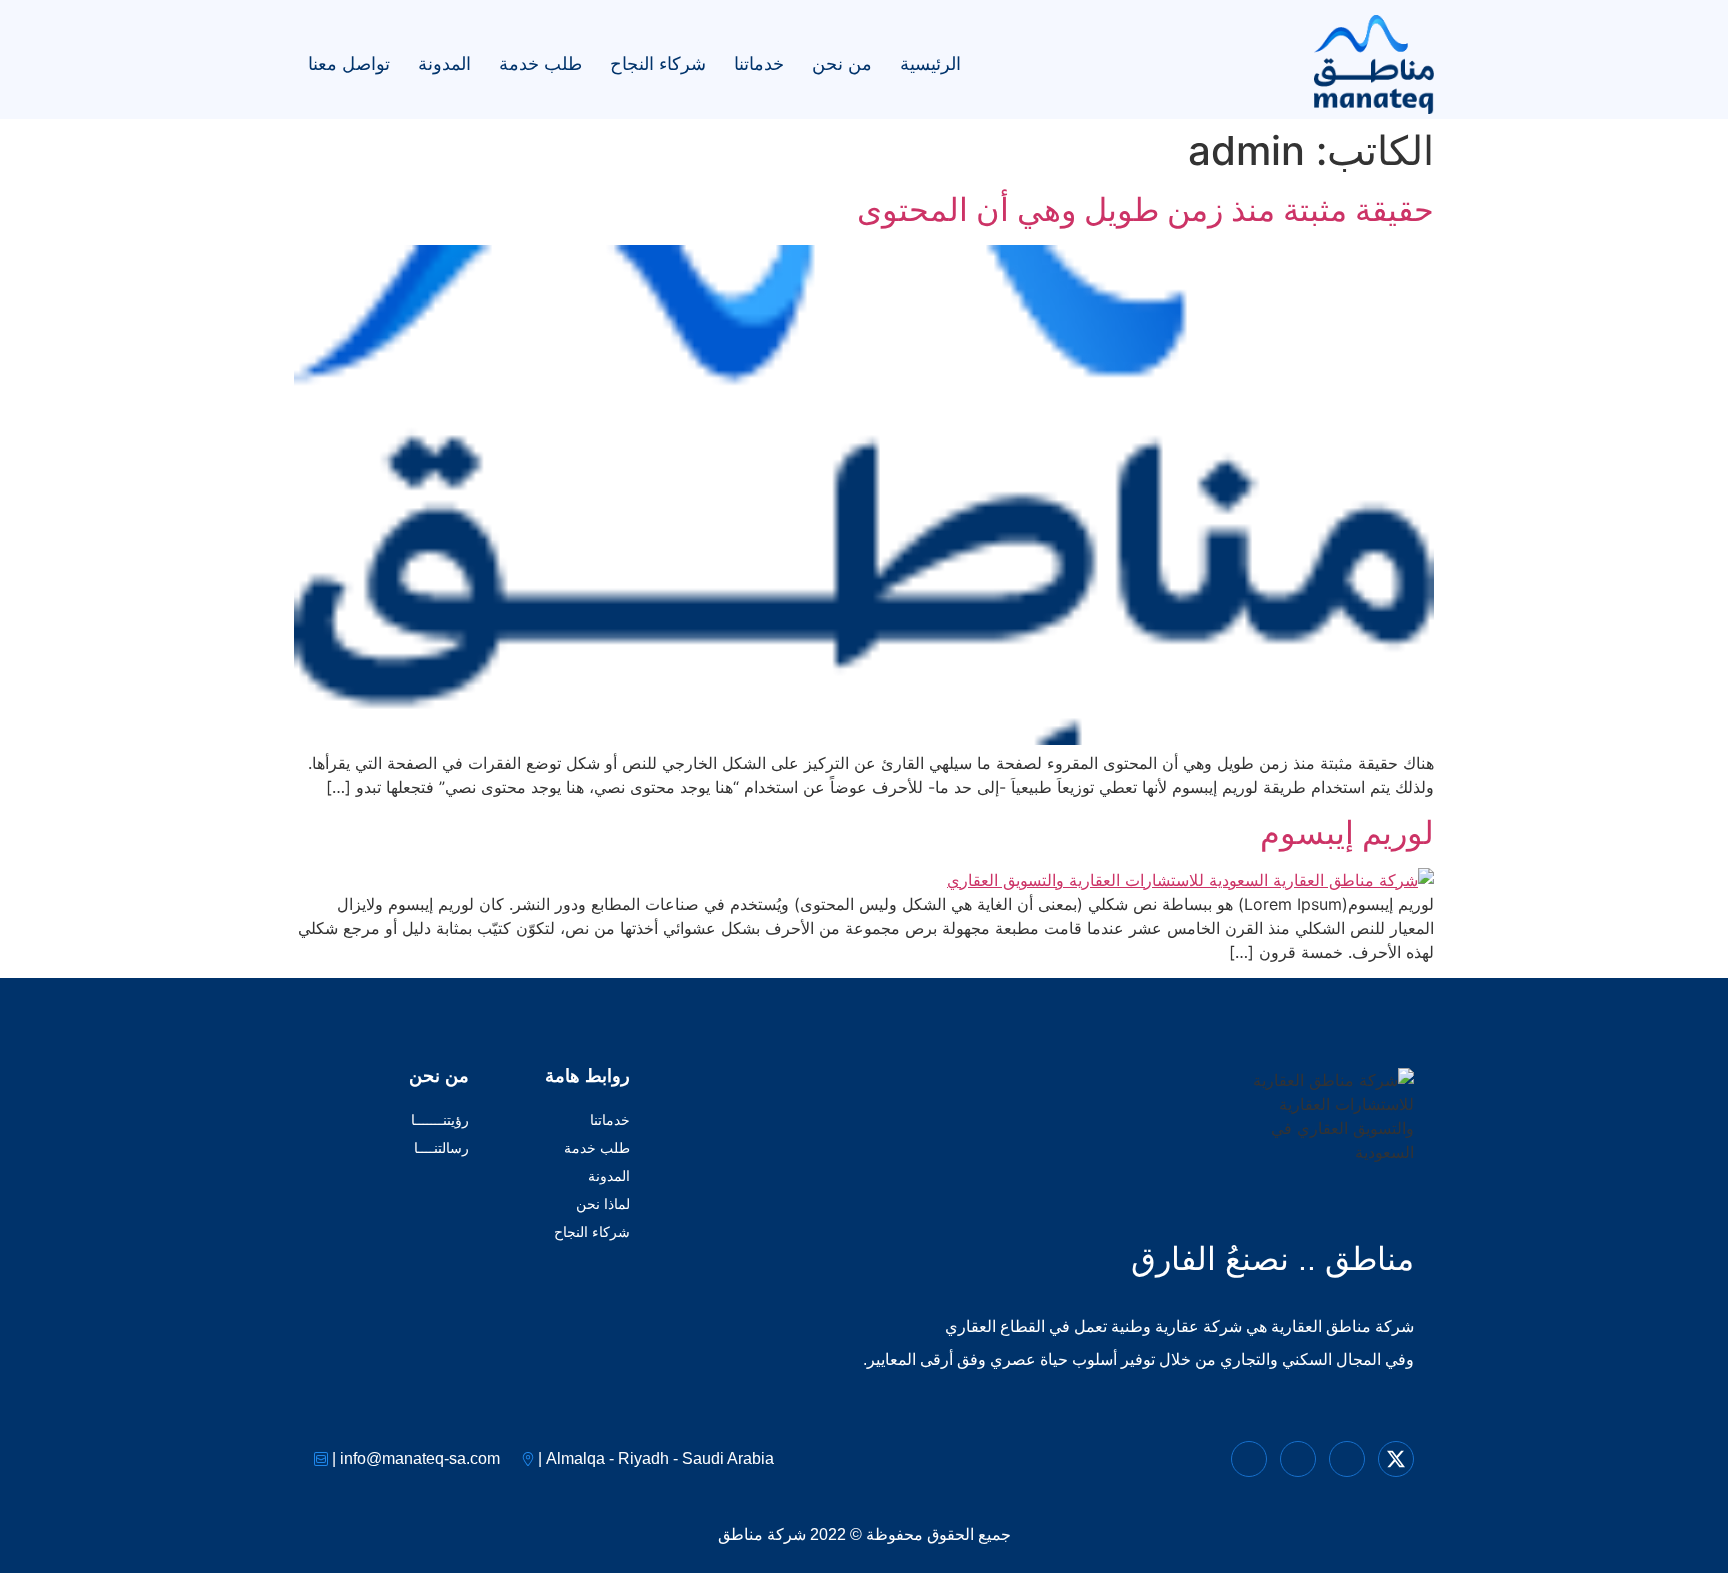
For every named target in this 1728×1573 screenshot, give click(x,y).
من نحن (842, 64)
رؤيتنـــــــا (440, 1120)
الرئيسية (930, 64)
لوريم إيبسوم (1347, 832)
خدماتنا (759, 64)
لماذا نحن (603, 1204)
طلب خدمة (540, 64)
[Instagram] (1347, 1459)
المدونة (444, 64)
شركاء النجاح (658, 64)
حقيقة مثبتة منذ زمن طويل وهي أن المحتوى (1145, 209)
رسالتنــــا (441, 1148)
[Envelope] (1249, 1459)
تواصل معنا (349, 64)
